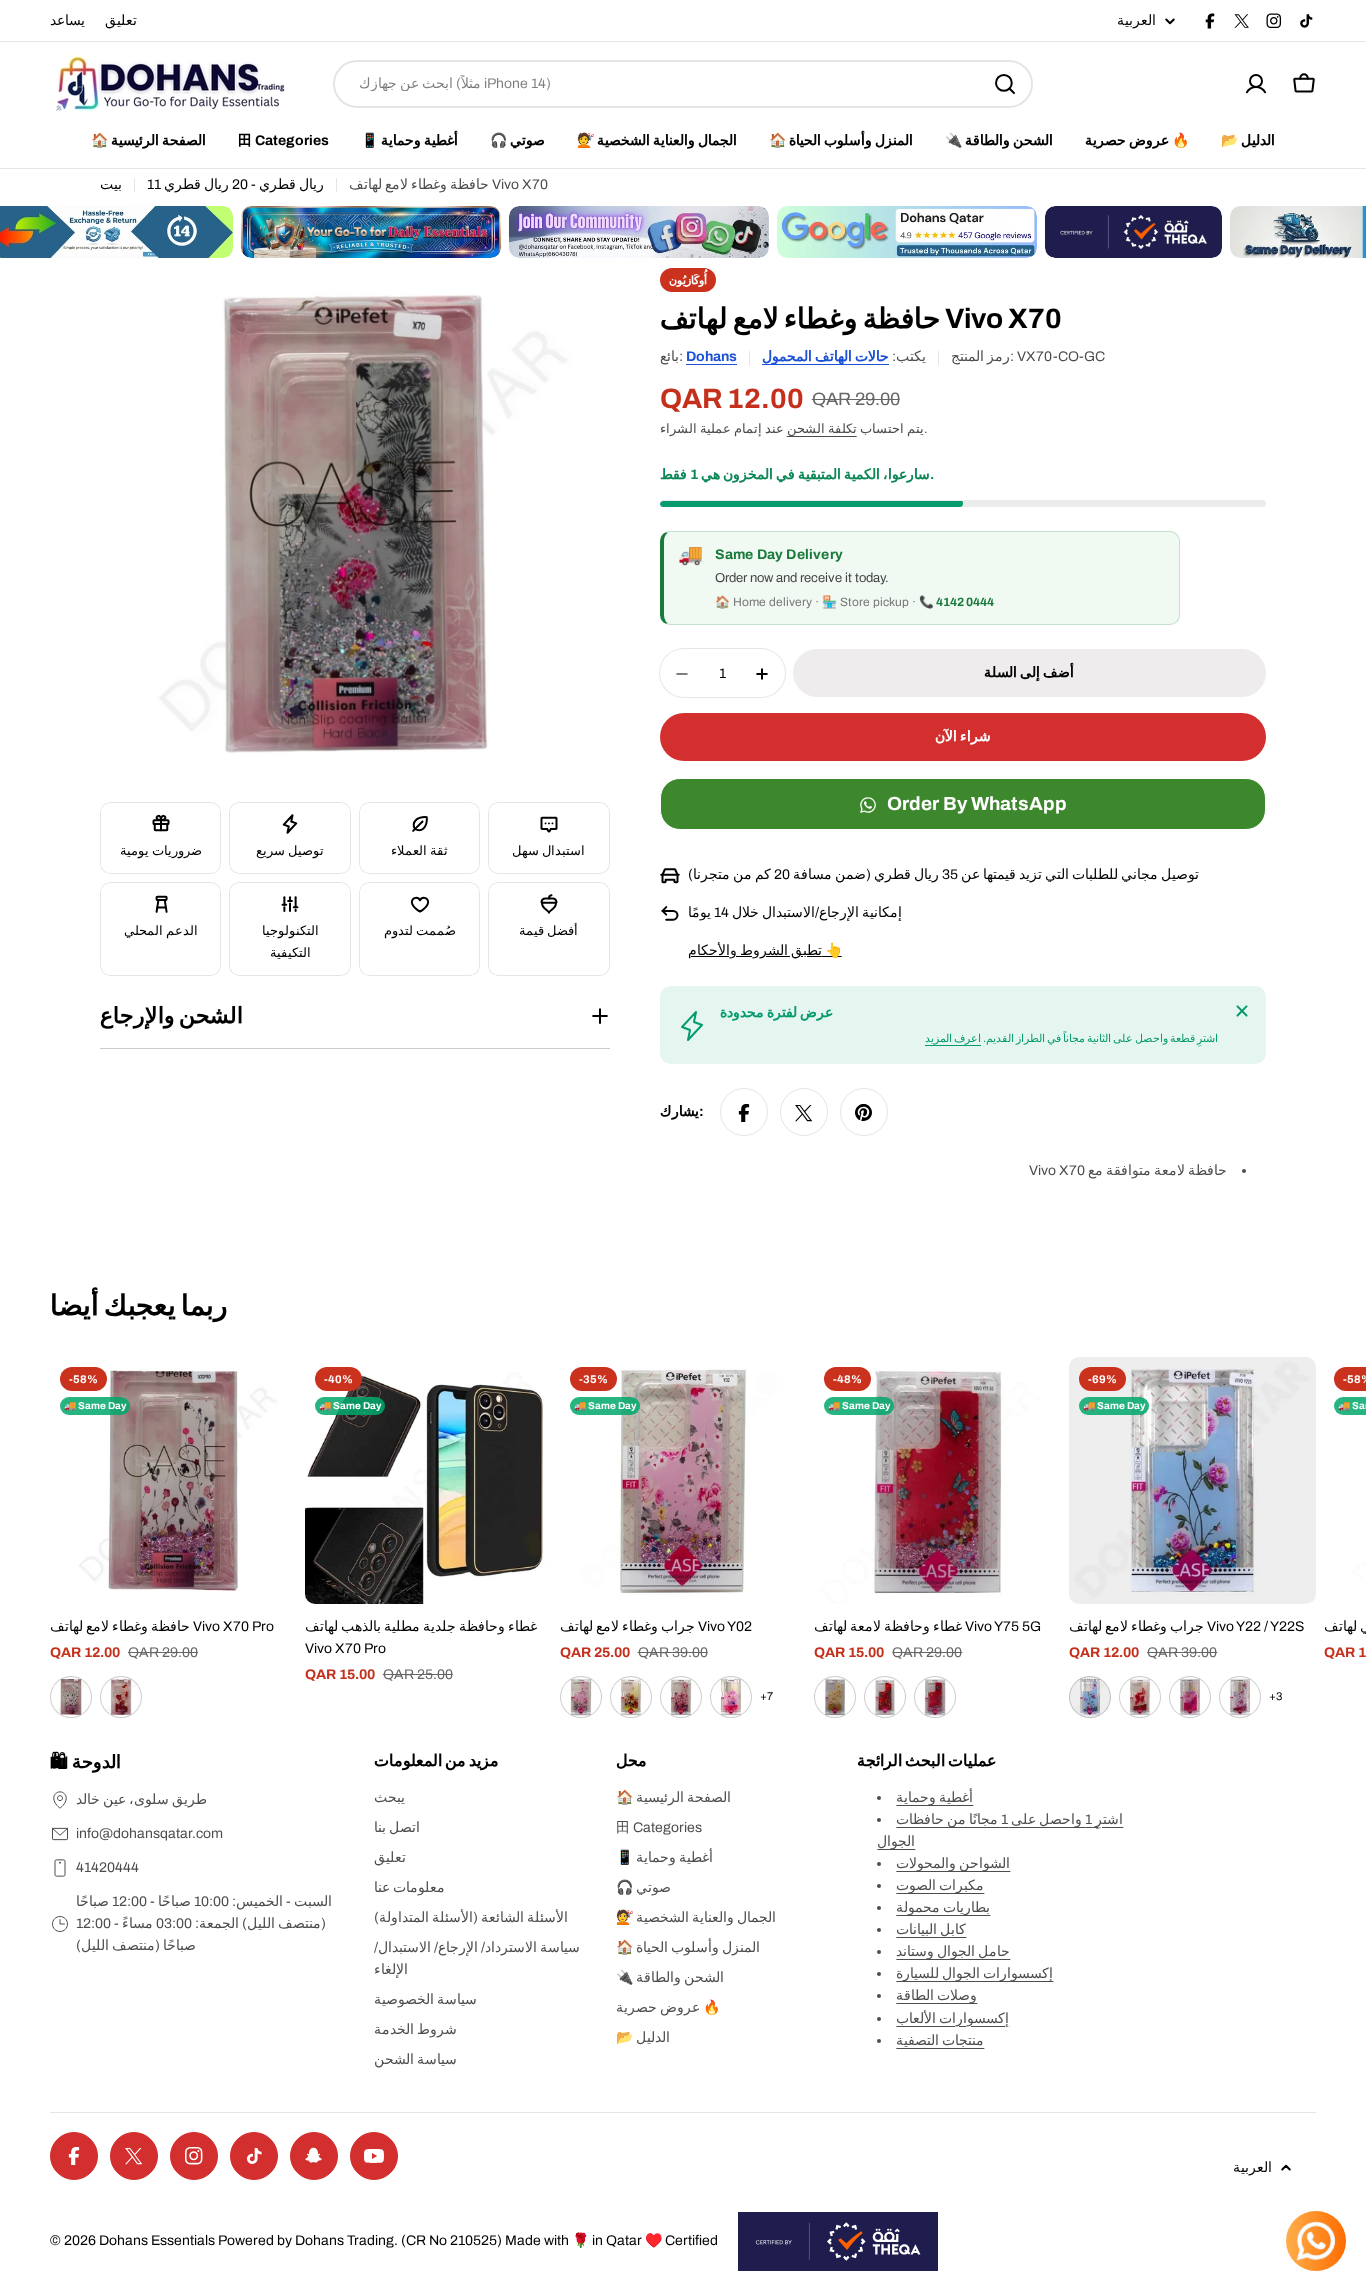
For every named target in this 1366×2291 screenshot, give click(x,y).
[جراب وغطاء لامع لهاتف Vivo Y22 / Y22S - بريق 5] (1240, 1697)
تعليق (121, 20)
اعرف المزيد (953, 1039)
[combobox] (683, 84)
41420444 (107, 1867)
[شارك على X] (804, 1113)
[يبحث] (1005, 84)
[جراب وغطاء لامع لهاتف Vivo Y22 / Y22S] (1192, 1480)
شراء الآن (963, 737)
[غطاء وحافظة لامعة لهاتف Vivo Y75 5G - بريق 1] (835, 1697)
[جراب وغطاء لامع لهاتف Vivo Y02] (683, 1480)
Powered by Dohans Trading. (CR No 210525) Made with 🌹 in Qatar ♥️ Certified (468, 2240)
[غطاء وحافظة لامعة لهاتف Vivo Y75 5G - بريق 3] (935, 1697)
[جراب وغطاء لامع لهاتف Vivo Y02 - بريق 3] (581, 1697)
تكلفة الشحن (822, 430)
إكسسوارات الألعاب (952, 2018)
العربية (1136, 21)
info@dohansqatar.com (149, 1833)
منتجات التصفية (940, 2040)
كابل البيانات (931, 1929)
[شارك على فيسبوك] (744, 1113)
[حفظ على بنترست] (864, 1113)
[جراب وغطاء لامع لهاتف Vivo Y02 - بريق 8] (731, 1697)
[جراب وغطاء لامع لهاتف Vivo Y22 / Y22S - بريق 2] (1140, 1697)
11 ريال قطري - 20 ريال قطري (235, 184)
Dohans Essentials (157, 2240)
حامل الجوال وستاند (953, 1951)
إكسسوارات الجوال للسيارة (974, 1973)
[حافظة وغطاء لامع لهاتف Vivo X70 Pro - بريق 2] (121, 1697)
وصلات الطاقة (936, 1995)
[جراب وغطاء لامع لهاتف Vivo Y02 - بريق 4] (631, 1697)
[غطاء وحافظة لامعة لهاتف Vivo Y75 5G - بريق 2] (885, 1697)
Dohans (711, 356)
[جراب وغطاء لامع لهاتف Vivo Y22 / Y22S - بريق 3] (1190, 1697)
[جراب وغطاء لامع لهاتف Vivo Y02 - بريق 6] (681, 1697)
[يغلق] (1242, 1011)
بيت (111, 184)
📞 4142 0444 (956, 603)
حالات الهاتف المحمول (825, 356)
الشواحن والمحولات (953, 1863)
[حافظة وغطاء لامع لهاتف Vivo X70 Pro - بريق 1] (71, 1697)
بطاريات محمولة (943, 1907)
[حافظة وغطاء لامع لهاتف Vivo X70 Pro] (173, 1480)
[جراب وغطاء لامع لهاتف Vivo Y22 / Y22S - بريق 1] (1090, 1697)
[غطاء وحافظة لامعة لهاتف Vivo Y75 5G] (937, 1480)
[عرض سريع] (268, 1401)
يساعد (67, 20)
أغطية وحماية (934, 1797)
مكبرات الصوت (940, 1885)
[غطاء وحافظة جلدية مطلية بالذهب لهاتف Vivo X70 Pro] (428, 1480)
